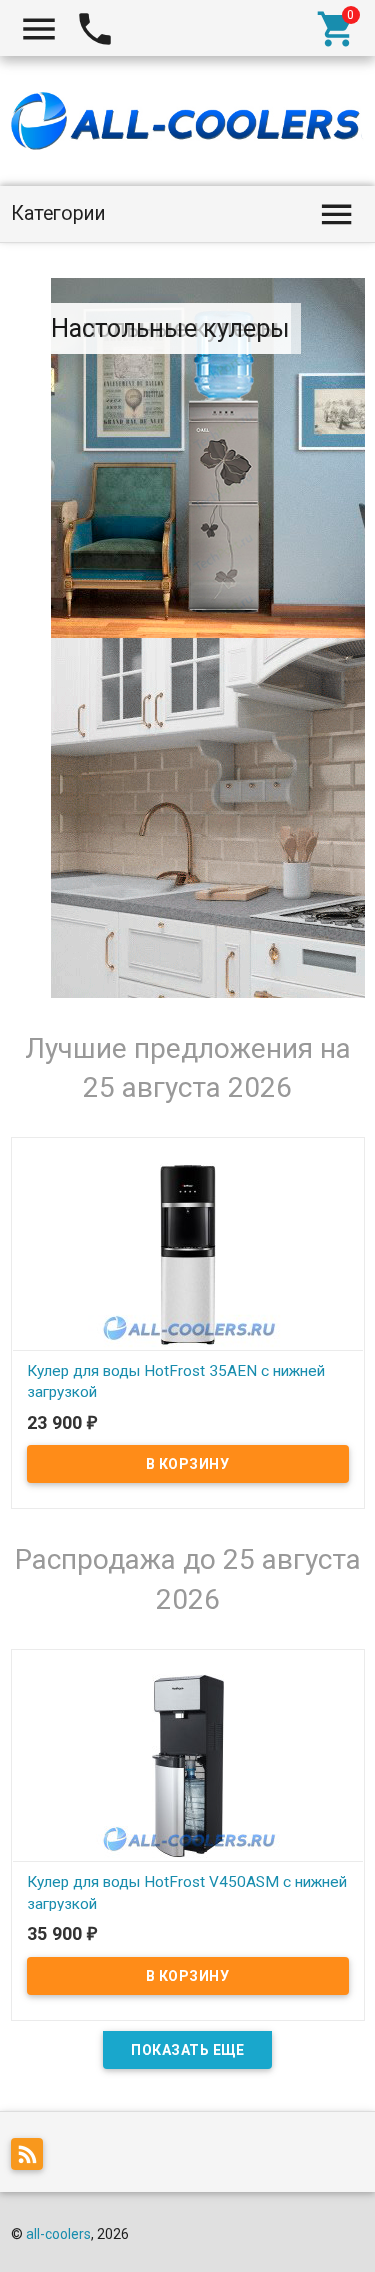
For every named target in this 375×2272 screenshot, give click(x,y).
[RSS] (32, 2157)
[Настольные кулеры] (208, 818)
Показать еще (187, 2050)
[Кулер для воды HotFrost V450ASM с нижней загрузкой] (188, 1765)
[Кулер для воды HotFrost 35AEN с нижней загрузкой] (188, 1253)
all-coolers (58, 2234)
